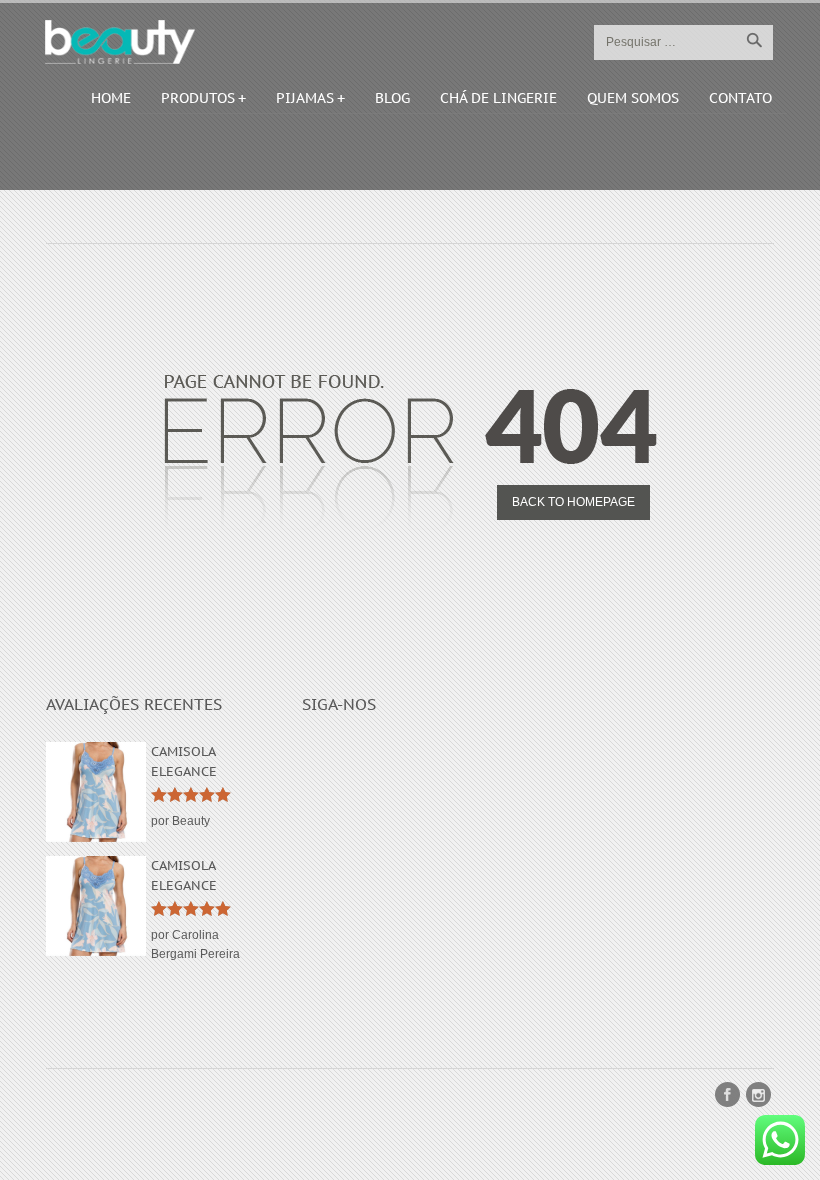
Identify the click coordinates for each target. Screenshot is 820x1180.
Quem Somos (633, 98)
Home (111, 98)
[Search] (754, 40)
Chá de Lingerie (498, 98)
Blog (392, 98)
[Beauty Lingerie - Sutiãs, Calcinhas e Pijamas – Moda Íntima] (120, 42)
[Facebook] (727, 1094)
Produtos (198, 98)
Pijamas (305, 98)
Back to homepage (573, 502)
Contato (740, 98)
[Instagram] (758, 1094)
